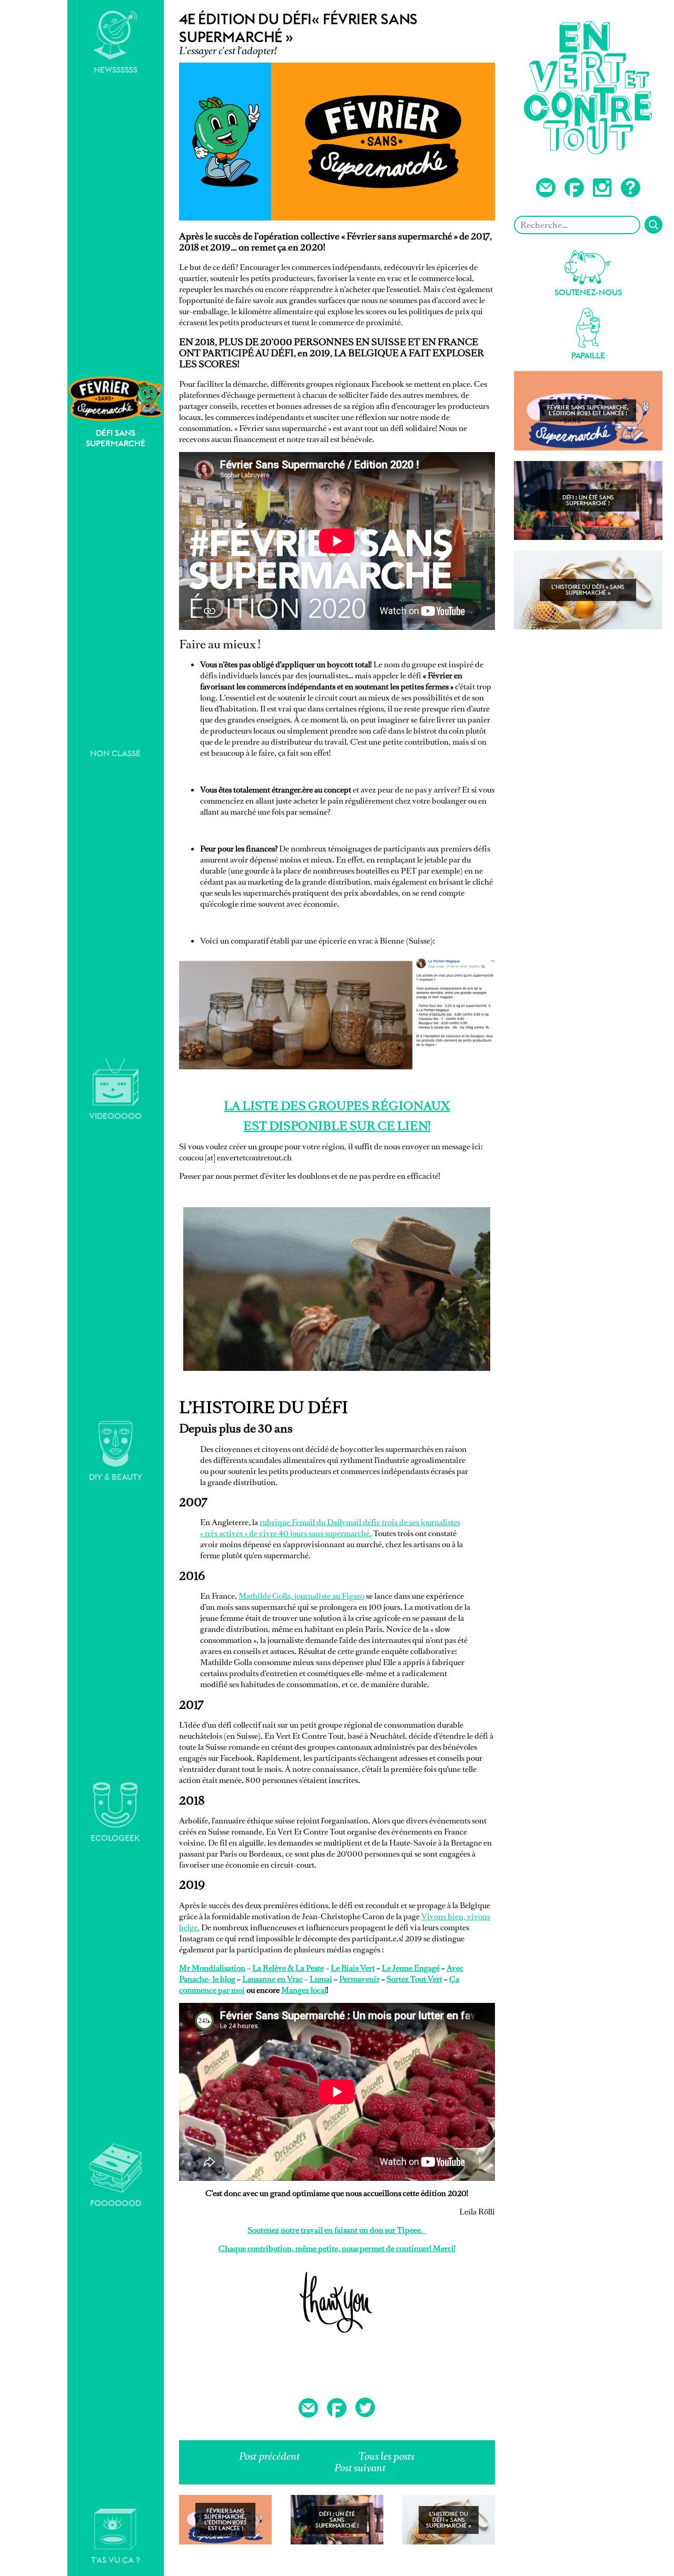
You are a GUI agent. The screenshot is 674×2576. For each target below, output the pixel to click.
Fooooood (116, 2203)
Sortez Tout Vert (414, 1979)
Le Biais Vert (353, 1968)
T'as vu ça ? (116, 2560)
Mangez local (304, 1990)
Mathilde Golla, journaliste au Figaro (301, 1596)
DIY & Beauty (116, 1477)
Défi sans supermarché (116, 438)
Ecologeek (115, 1838)
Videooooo (115, 1116)
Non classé (115, 753)
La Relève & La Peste (288, 1968)
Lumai (321, 1979)
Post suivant (360, 2468)
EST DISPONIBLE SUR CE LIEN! (337, 1126)
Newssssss (116, 70)
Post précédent (269, 2456)
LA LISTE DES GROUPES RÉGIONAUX (337, 1106)
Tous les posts (386, 2456)
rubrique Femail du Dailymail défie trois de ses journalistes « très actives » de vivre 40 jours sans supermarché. (330, 1528)
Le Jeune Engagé (411, 1968)
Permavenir (359, 1979)
